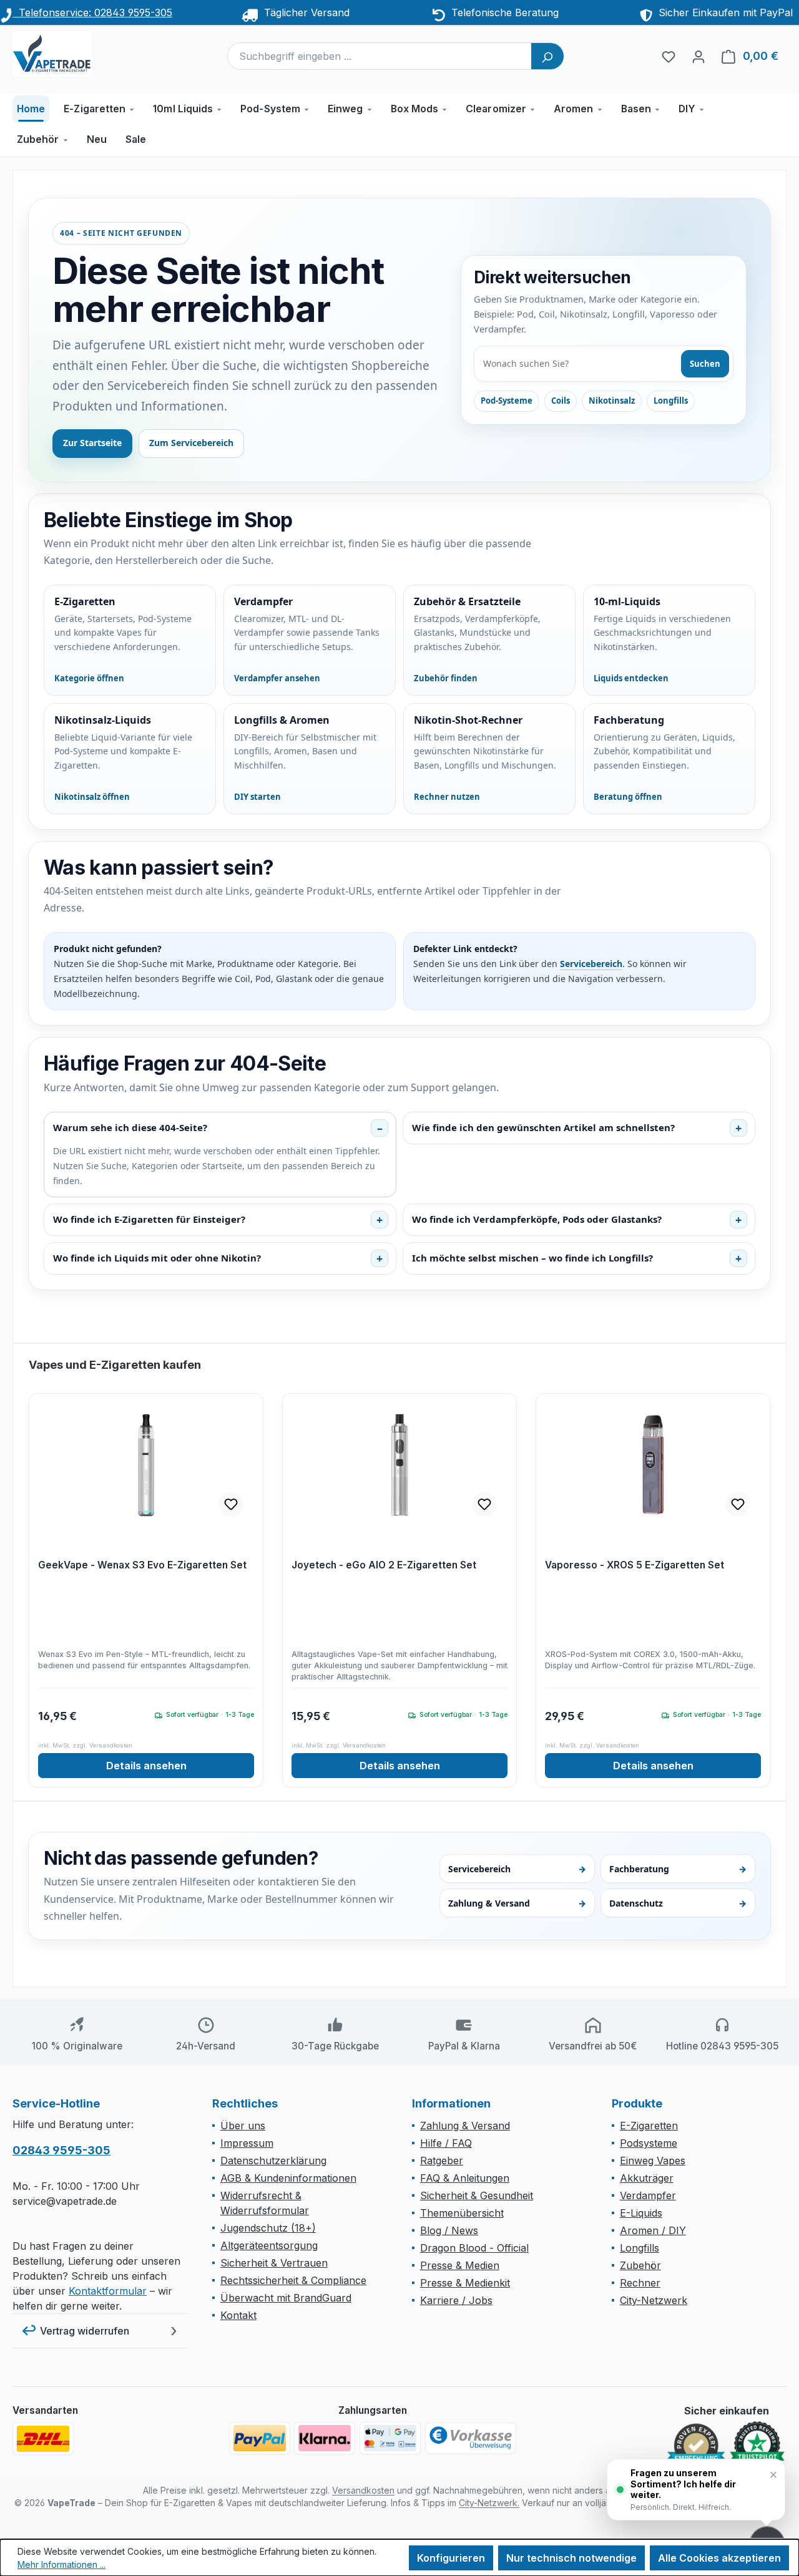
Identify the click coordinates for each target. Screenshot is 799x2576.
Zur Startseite (92, 443)
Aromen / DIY (653, 2230)
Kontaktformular (108, 2291)
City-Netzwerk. (489, 2503)
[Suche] (547, 56)
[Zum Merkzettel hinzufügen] (231, 1504)
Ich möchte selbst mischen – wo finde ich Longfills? (532, 1258)
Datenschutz (678, 1903)
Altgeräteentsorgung (269, 2245)
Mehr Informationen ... (61, 2564)
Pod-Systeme (507, 401)
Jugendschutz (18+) (268, 2228)
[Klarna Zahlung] (325, 2438)
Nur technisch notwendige (571, 2558)
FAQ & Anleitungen (465, 2178)
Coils (561, 401)
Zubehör (640, 2265)
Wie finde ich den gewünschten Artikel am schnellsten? (543, 1127)
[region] (399, 1572)
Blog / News (449, 2230)
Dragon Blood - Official (474, 2248)
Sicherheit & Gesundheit (477, 2195)
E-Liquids (641, 2213)
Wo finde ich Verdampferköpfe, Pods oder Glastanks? (537, 1219)
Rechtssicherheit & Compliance (293, 2280)
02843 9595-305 (61, 2150)
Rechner (640, 2283)
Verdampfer (648, 2195)
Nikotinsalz (612, 401)
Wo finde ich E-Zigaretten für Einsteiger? (149, 1219)
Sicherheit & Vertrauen (274, 2263)
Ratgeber (442, 2160)
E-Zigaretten (649, 2126)
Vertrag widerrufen (85, 2331)
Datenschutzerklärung (273, 2160)
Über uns (243, 2126)
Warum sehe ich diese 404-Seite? (130, 1127)
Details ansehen (146, 1766)
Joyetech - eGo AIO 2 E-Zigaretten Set (384, 1565)
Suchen (705, 364)
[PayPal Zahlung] (260, 2438)
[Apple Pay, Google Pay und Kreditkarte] (390, 2438)
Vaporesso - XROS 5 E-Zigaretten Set (635, 1565)
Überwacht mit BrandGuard (286, 2298)
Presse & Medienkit (465, 2283)
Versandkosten (363, 2490)
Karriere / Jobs (456, 2300)
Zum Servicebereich (191, 443)
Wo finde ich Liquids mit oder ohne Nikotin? (157, 1258)
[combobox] (380, 56)
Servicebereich (591, 964)
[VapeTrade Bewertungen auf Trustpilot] (757, 2445)
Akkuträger (647, 2178)
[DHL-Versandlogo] (43, 2439)
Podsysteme (649, 2143)
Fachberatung (678, 1869)
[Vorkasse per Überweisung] (471, 2438)
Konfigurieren (451, 2558)
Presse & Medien (460, 2265)
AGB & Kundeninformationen (288, 2178)
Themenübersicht (462, 2213)
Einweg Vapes (653, 2160)
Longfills (671, 401)
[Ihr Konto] (699, 56)
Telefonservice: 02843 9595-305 (92, 12)
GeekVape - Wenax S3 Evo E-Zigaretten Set (142, 1565)
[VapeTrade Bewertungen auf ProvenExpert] (696, 2446)
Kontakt (238, 2315)
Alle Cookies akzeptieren (719, 2558)
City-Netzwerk (654, 2300)
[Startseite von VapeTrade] (75, 54)
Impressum (247, 2143)
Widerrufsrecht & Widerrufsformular (265, 2203)
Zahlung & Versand (517, 1903)
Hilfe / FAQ (446, 2143)
